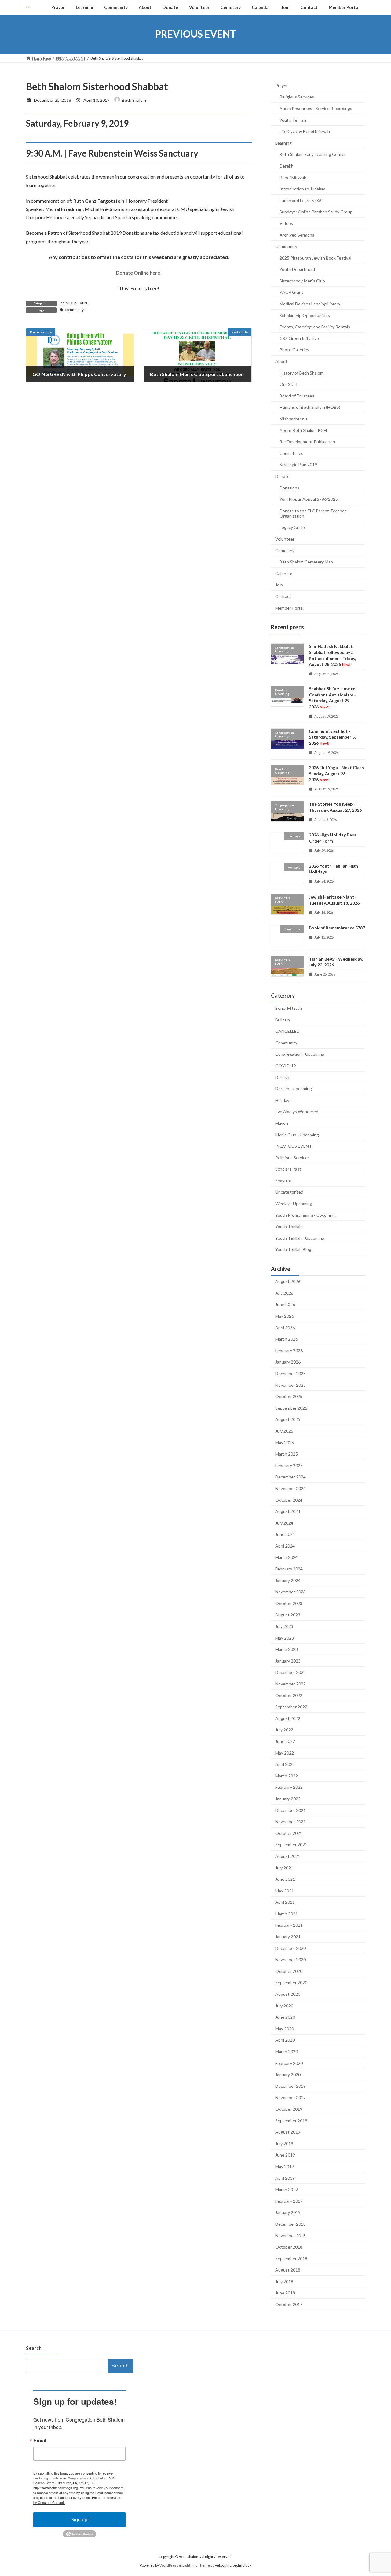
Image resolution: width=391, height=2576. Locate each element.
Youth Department (298, 269)
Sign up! (80, 2520)
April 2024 (285, 1546)
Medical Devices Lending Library (310, 304)
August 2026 (288, 1281)
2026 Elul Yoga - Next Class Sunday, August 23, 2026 (336, 773)
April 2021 (285, 1902)
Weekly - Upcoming (294, 1203)
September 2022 (291, 1707)
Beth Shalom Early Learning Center (313, 154)
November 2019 (291, 2097)
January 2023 (288, 1661)
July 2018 (284, 2281)
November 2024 (291, 1488)
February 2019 (289, 2201)
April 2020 (285, 2040)
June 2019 (285, 2155)
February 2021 (289, 1925)
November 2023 (291, 1592)
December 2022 (291, 1672)
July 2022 (284, 1730)
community (74, 310)
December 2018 (291, 2224)
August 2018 (288, 2270)
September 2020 (291, 1982)
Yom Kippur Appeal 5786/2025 (309, 499)
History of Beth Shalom (301, 373)
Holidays (283, 1100)
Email (40, 2441)
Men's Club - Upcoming (297, 1134)
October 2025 (289, 1396)
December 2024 (291, 1477)
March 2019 (287, 2189)
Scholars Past (288, 1169)
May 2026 (285, 1316)
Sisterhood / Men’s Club (302, 280)
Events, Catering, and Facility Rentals (315, 327)
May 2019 (285, 2166)
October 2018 (289, 2247)
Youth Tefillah (293, 120)
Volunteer (285, 539)
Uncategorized (289, 1192)
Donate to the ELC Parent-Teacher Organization (313, 513)
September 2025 (291, 1408)
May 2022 (285, 1753)
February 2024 (289, 1569)
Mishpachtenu (293, 419)
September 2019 (291, 2120)
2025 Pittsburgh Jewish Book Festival (315, 258)
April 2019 (285, 2178)
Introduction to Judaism (302, 189)
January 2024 (288, 1580)
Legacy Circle (292, 527)
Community (286, 246)
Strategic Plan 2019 (298, 465)
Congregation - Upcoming (300, 1054)
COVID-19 (286, 1066)
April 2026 (285, 1327)
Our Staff (289, 384)
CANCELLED (287, 1031)
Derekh (287, 166)
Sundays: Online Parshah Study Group (316, 212)
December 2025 (291, 1373)
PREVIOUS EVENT (74, 303)
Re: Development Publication (307, 442)
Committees (291, 453)
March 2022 (287, 1775)
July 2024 (284, 1523)
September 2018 (291, 2258)
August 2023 (288, 1615)
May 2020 (285, 2028)
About (281, 361)
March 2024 (287, 1557)
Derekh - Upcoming (294, 1089)
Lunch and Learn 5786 (300, 200)
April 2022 (285, 1764)
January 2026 (288, 1362)
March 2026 (287, 1339)
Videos (286, 223)
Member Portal (289, 608)
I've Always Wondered (297, 1111)
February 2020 (289, 2063)
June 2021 (285, 1879)
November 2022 (291, 1684)
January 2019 (288, 2212)
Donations (289, 487)
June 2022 (285, 1741)
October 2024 (289, 1500)
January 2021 (288, 1937)
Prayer (281, 85)
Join (279, 585)
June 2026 (285, 1304)
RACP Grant (291, 292)
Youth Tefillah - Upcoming (300, 1238)
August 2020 (288, 1994)
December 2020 (291, 1948)
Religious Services (297, 97)
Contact (283, 596)
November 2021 (291, 1822)
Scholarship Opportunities (305, 315)
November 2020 (291, 1960)
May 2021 (285, 1890)
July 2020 (284, 2005)
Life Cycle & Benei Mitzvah (305, 131)
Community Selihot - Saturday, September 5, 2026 (332, 737)
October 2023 (289, 1603)
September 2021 (291, 1845)
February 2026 (289, 1350)
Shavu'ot (283, 1180)
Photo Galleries (294, 350)
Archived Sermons (297, 235)
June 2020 (285, 2017)
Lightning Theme (196, 2565)
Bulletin (283, 1019)
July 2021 (284, 1867)
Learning (283, 143)
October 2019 (289, 2109)
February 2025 (289, 1465)
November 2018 (291, 2235)
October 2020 (289, 1971)
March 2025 (287, 1454)
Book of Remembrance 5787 (337, 928)
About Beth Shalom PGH (303, 430)
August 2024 (288, 1511)
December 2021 (291, 1810)
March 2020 (287, 2052)
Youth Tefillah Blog (293, 1249)
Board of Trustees (297, 395)
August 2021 (288, 1856)
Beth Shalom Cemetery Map (306, 562)
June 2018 (285, 2293)
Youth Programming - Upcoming (305, 1215)
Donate (282, 476)
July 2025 (284, 1431)
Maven (282, 1123)
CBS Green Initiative (299, 338)
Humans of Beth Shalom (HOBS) (310, 407)
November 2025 (291, 1385)
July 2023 (284, 1626)
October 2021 (289, 1833)
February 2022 (289, 1787)
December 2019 (291, 2086)
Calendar (284, 573)
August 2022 (288, 1718)
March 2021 (287, 1913)
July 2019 (284, 2143)
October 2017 (289, 2304)
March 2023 (287, 1649)
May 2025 (285, 1442)
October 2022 (289, 1695)
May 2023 (285, 1638)
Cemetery (285, 550)
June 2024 (285, 1534)
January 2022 (288, 1799)
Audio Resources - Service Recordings (316, 108)
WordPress (169, 2565)
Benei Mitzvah (293, 177)
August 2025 (288, 1419)
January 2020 (288, 2074)
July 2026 (284, 1293)
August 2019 (288, 2132)
